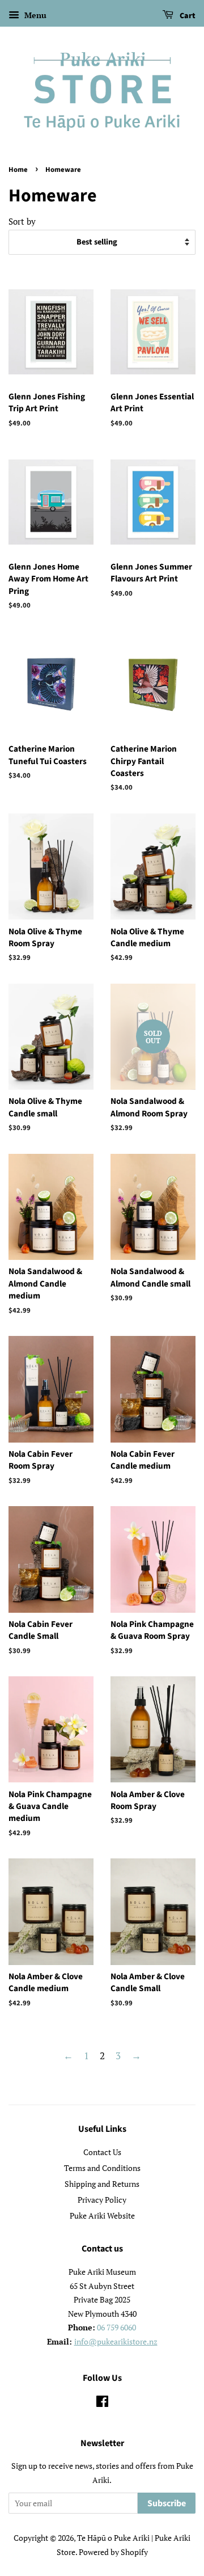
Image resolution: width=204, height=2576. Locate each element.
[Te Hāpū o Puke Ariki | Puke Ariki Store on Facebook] (102, 2403)
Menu (34, 15)
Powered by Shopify (113, 2552)
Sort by (22, 221)
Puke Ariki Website (102, 2215)
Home (18, 170)
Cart (187, 16)
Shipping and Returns (102, 2184)
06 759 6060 (116, 2327)
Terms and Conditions (102, 2168)
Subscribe (167, 2503)
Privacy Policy (102, 2200)
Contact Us (102, 2152)
